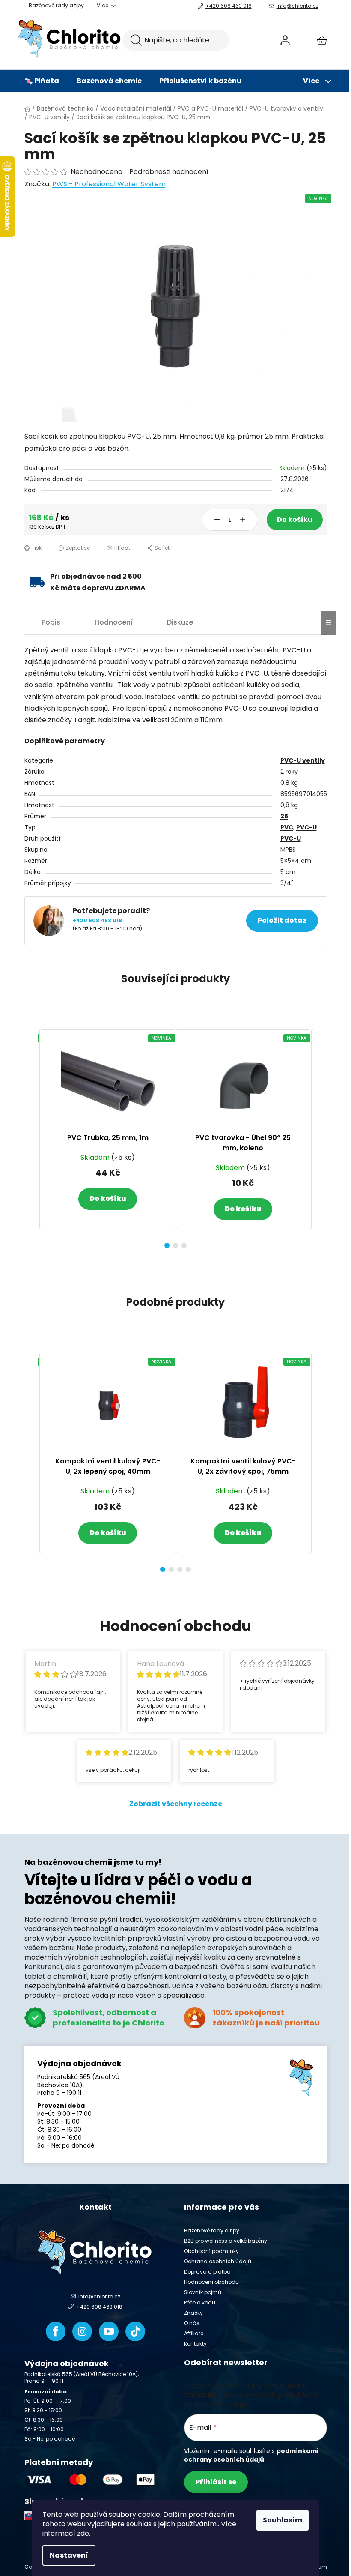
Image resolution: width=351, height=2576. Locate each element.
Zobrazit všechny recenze (176, 1804)
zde (83, 2533)
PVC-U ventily (303, 760)
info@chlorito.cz (297, 6)
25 (284, 816)
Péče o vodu (200, 2302)
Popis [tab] (51, 622)
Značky (193, 2313)
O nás (192, 2323)
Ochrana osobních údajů (218, 2261)
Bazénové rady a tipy (56, 5)
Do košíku (295, 519)
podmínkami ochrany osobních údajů (251, 2455)
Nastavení (69, 2555)
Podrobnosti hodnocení (169, 172)
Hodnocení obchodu (211, 2282)
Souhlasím (283, 2520)
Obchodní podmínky (211, 2251)
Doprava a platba (207, 2272)
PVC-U (306, 827)
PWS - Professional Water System (109, 184)
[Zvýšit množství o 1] (243, 520)
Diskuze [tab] (180, 622)
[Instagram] (82, 2331)
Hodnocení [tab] (114, 622)
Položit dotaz (282, 920)
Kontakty (195, 2344)
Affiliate (194, 2333)
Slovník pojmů (203, 2292)
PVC (287, 827)
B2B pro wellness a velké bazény (226, 2241)
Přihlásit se (216, 2482)
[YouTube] (109, 2331)
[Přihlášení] (285, 40)
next (320, 1136)
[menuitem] (42, 81)
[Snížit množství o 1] (217, 520)
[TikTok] (135, 2331)
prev (31, 1136)
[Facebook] (56, 2331)
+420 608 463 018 (229, 6)
